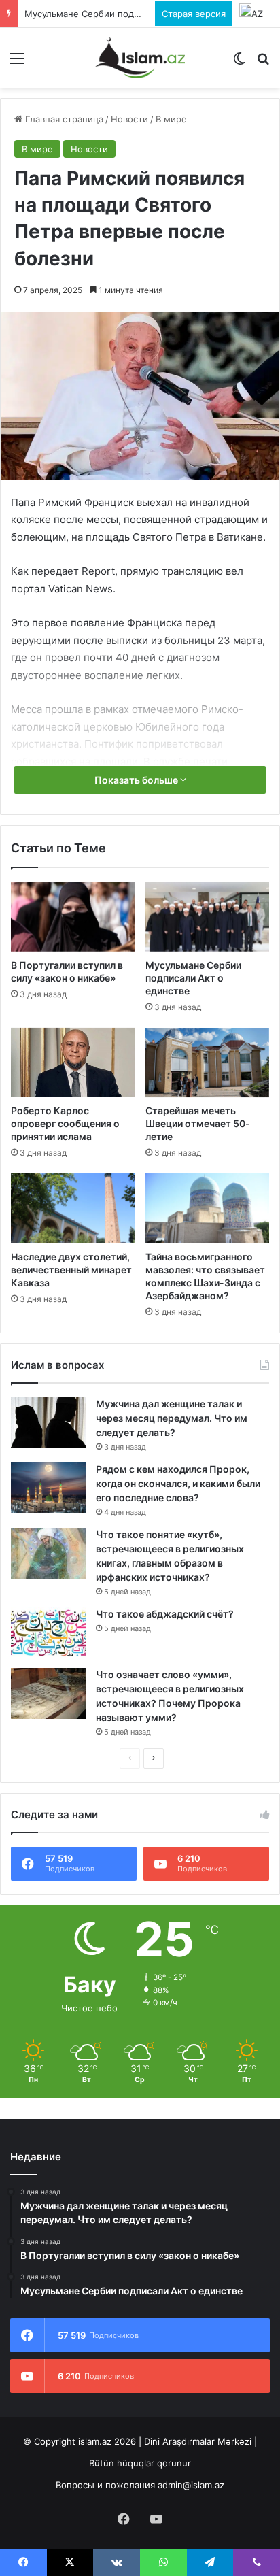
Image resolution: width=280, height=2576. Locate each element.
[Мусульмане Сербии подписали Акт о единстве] (207, 917)
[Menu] (17, 63)
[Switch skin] (239, 63)
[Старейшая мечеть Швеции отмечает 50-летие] (207, 1063)
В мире (171, 119)
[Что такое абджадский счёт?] (48, 1633)
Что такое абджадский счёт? (165, 1614)
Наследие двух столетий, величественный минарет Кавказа (71, 1270)
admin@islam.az (191, 2485)
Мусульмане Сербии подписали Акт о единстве (130, 14)
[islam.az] (140, 58)
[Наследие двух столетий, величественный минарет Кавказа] (73, 1208)
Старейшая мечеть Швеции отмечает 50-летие (198, 1123)
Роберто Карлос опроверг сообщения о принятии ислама (65, 1123)
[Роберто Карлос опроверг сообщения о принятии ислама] (73, 1063)
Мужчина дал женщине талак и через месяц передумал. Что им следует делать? (172, 1418)
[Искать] (263, 63)
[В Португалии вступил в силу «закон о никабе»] (73, 917)
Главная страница (63, 119)
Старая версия (194, 14)
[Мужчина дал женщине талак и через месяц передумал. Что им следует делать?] (48, 1423)
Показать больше (137, 780)
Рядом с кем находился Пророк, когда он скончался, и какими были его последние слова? (178, 1483)
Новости (129, 119)
